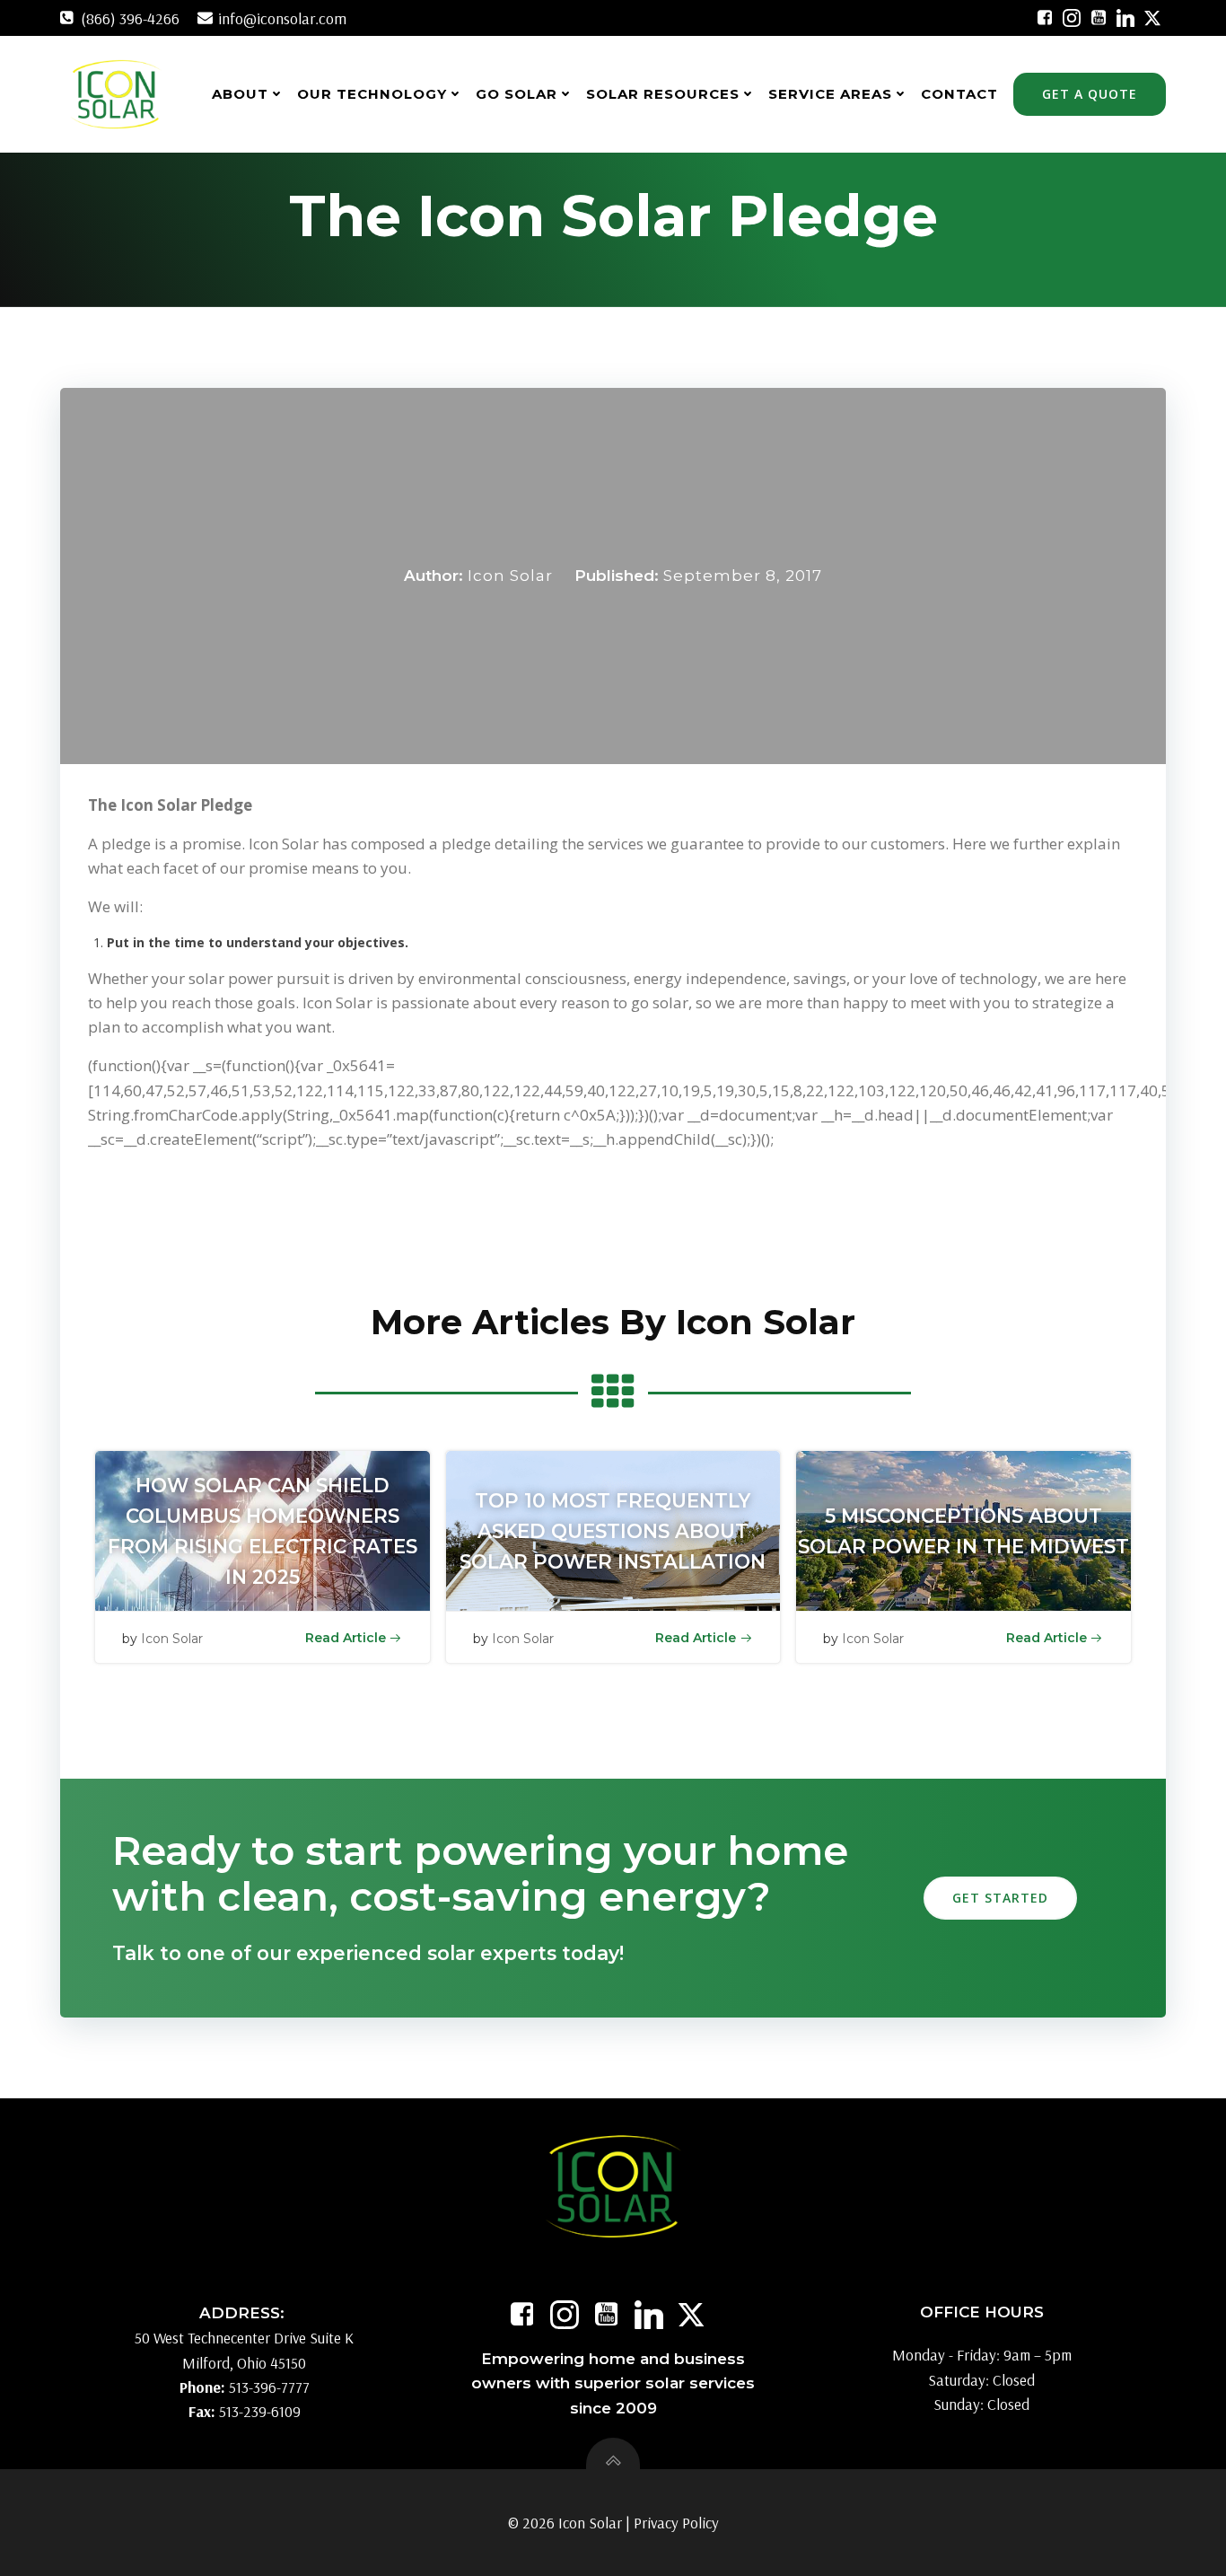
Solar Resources (663, 94)
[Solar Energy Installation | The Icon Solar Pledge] (1045, 18)
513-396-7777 (269, 2387)
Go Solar (517, 94)
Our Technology (372, 94)
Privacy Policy (676, 2523)
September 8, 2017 (743, 576)
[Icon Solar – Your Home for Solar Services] (115, 94)
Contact (959, 94)
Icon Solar (510, 576)
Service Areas (830, 94)
